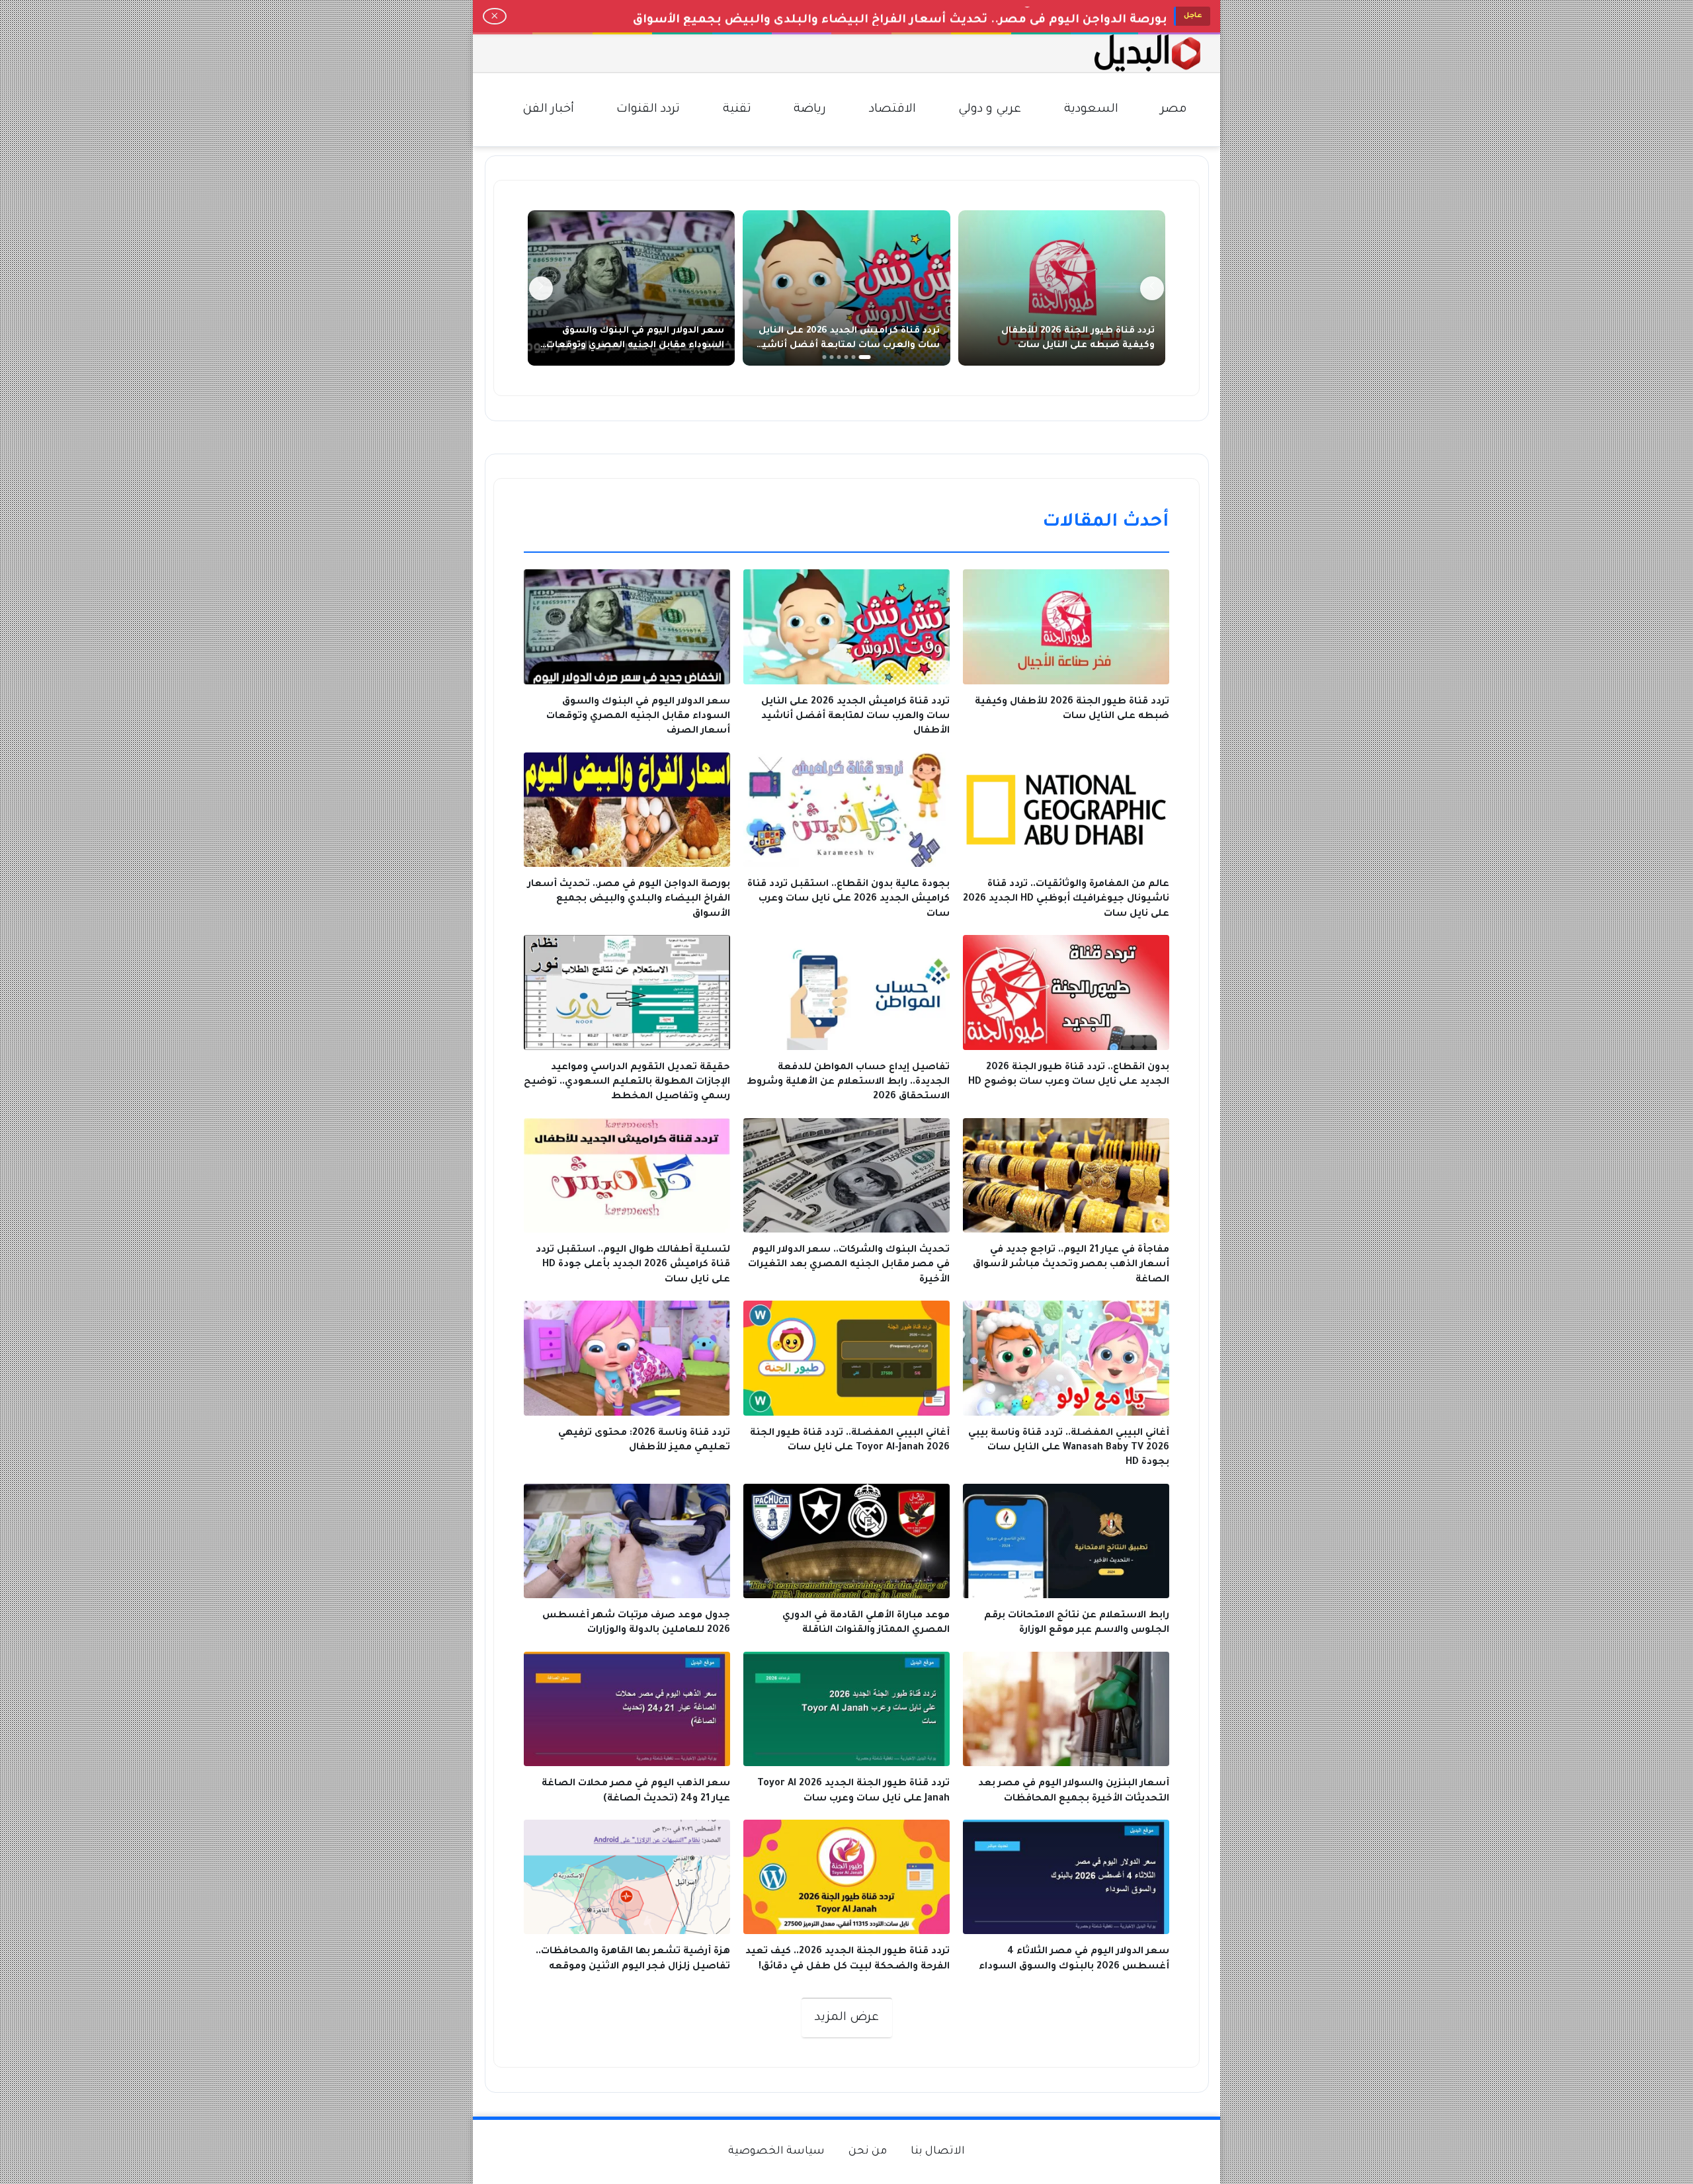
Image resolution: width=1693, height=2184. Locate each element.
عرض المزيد (847, 2018)
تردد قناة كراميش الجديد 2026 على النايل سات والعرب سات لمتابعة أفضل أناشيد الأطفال (848, 345)
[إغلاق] (495, 17)
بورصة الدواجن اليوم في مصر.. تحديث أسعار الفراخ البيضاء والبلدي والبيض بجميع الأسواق (900, 16)
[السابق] (1152, 288)
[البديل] (1147, 53)
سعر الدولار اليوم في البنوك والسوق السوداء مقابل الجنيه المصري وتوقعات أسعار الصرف (635, 345)
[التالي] (541, 288)
